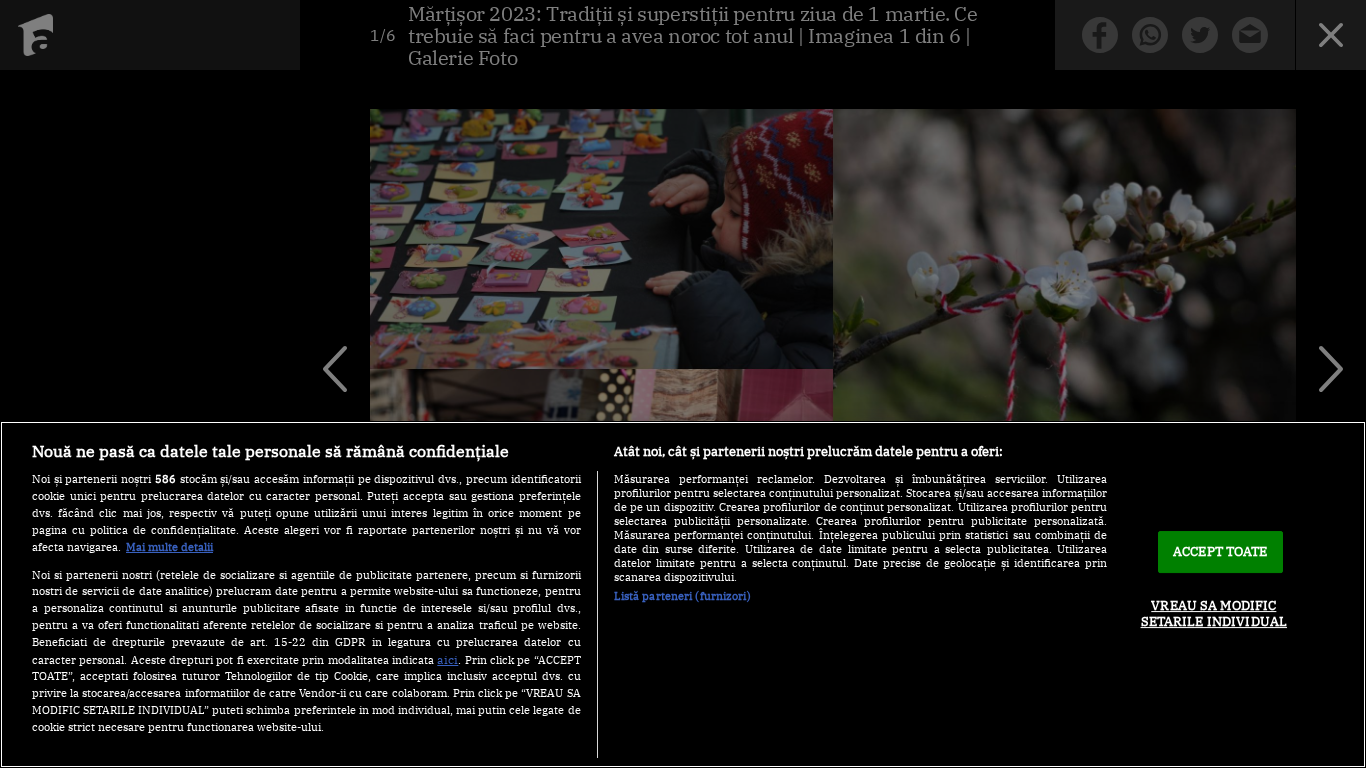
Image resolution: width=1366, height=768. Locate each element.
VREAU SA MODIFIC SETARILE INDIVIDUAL (1214, 613)
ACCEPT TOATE (1220, 551)
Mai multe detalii (169, 547)
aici (447, 659)
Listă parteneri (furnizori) (682, 596)
